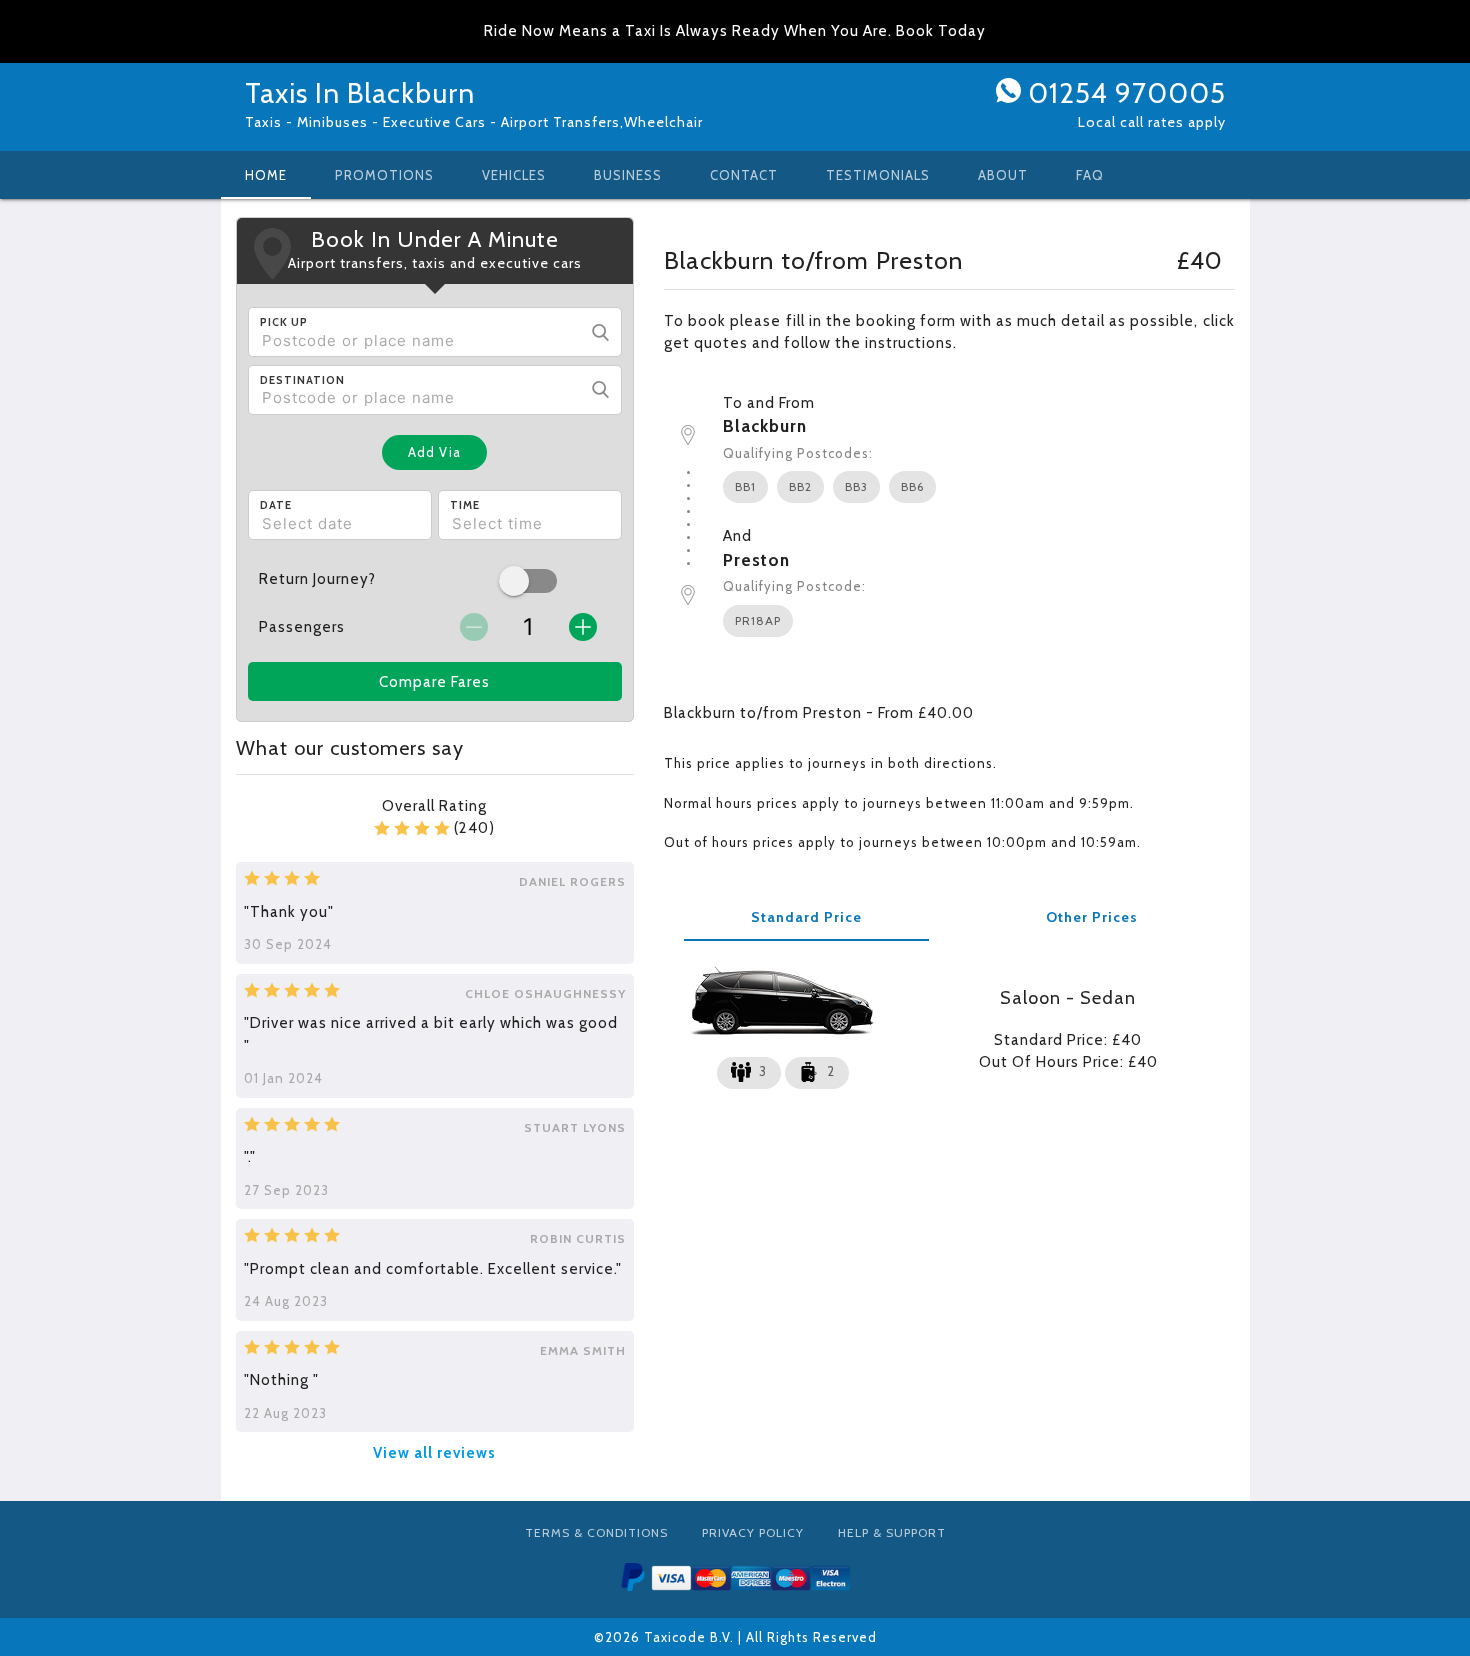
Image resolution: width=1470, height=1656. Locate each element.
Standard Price (806, 917)
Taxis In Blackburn (360, 93)
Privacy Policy (753, 1532)
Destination (302, 380)
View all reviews (434, 1453)
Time (465, 505)
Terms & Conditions (596, 1532)
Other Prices (1092, 917)
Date (276, 505)
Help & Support (892, 1532)
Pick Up (284, 322)
